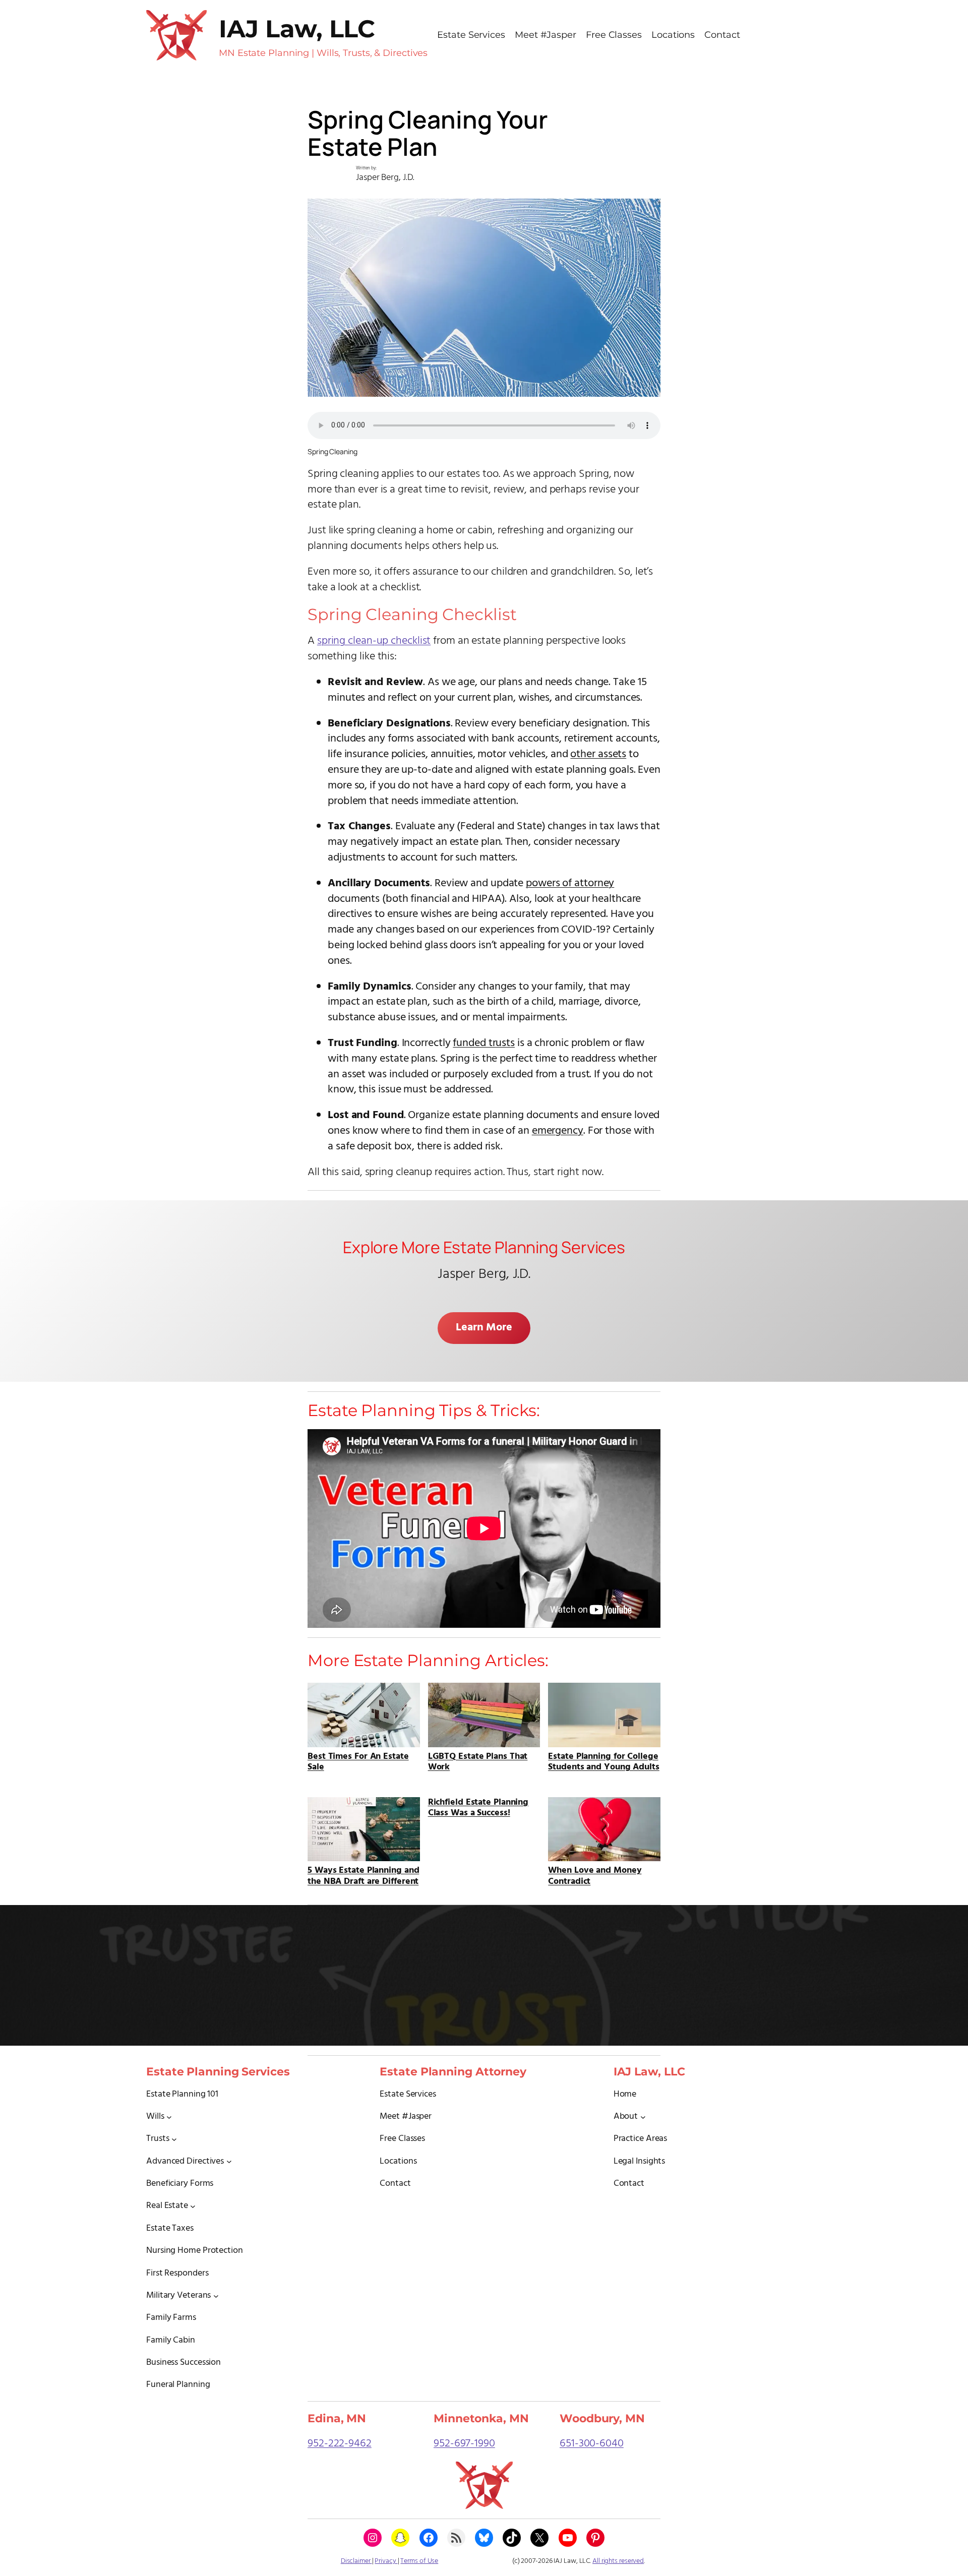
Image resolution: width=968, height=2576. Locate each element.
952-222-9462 (340, 2444)
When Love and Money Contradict (595, 1875)
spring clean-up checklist (374, 641)
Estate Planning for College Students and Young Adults (604, 1761)
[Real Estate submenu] (193, 2206)
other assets (598, 754)
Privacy (386, 2561)
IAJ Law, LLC (297, 29)
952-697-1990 (464, 2444)
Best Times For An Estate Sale (358, 1761)
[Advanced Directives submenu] (229, 2161)
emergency (558, 1131)
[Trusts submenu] (174, 2139)
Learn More (484, 1328)
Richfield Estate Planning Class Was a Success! (478, 1808)
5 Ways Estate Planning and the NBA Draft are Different (363, 1875)
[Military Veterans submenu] (216, 2295)
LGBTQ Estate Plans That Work (478, 1761)
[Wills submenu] (169, 2117)
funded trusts (484, 1043)
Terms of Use (419, 2561)
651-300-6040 (592, 2444)
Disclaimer (356, 2561)
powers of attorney (570, 883)
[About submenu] (643, 2117)
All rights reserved (618, 2561)
